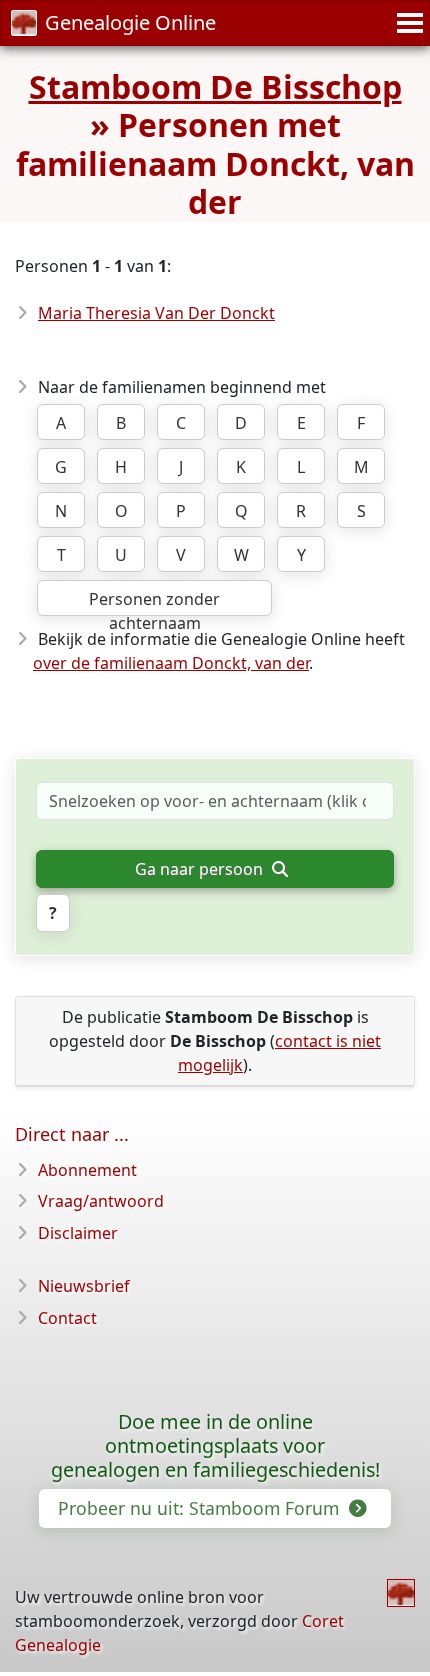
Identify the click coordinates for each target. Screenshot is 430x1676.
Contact (67, 1318)
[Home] (401, 1593)
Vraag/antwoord (101, 1201)
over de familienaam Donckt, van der (171, 663)
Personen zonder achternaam (154, 602)
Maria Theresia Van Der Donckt (156, 313)
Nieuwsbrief (84, 1286)
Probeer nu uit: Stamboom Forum (201, 1508)
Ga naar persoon (201, 869)
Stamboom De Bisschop (215, 86)
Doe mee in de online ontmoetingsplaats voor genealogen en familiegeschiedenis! (215, 1445)
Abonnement (87, 1170)
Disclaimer (78, 1233)
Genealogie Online (130, 22)
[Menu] (407, 23)
